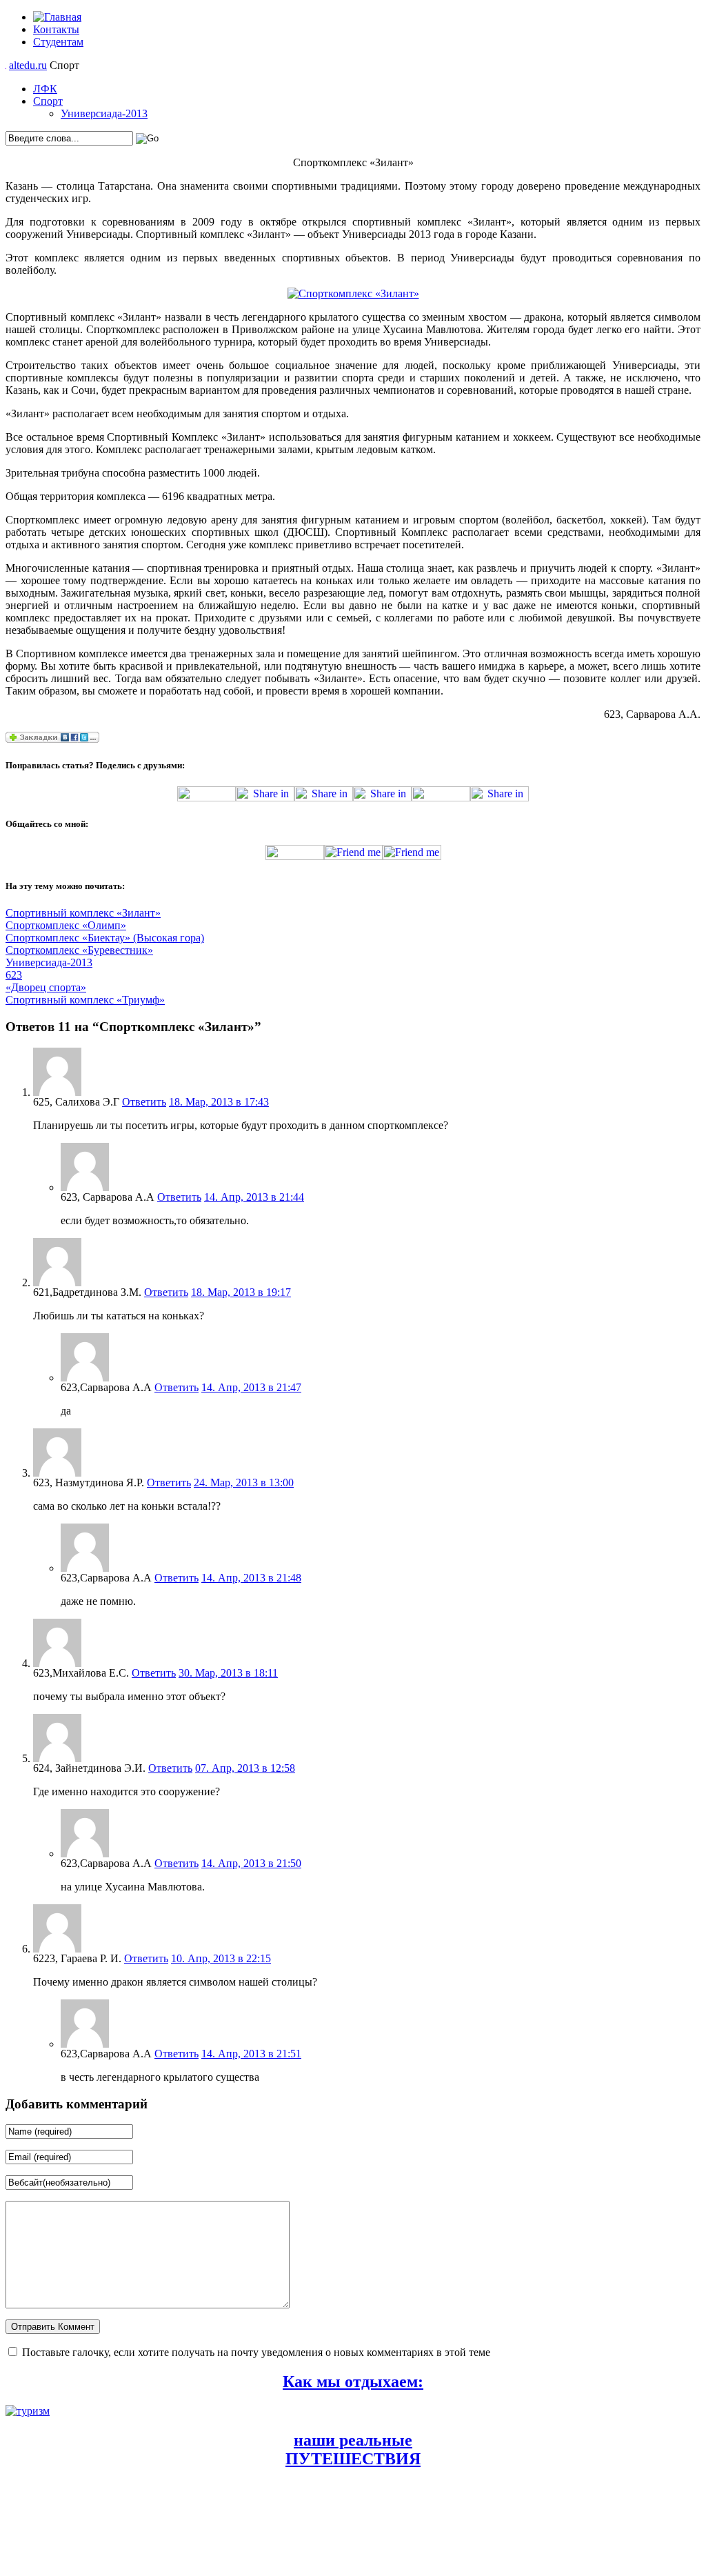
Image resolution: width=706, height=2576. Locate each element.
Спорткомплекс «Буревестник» (79, 950)
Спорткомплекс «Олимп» (66, 925)
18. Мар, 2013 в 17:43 (219, 1102)
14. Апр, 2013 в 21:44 (254, 1197)
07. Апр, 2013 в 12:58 (245, 1768)
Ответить (144, 1102)
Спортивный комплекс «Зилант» (83, 913)
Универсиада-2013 (104, 113)
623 (14, 975)
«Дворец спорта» (46, 987)
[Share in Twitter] (206, 798)
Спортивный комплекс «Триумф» (85, 1000)
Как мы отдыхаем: (353, 2382)
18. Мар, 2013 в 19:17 (241, 1292)
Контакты (56, 29)
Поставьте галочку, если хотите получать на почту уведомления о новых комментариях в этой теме (256, 2352)
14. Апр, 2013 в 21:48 (251, 1578)
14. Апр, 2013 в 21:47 (251, 1387)
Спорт (48, 101)
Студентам (58, 42)
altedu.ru (28, 65)
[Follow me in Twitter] (295, 856)
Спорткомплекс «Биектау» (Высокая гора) (105, 938)
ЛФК (45, 89)
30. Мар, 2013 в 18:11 (228, 1673)
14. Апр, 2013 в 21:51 (251, 2054)
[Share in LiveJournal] (441, 798)
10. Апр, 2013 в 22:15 (221, 1958)
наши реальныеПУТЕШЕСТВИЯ (353, 2449)
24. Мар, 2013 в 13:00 (244, 1482)
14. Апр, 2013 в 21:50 (251, 1863)
